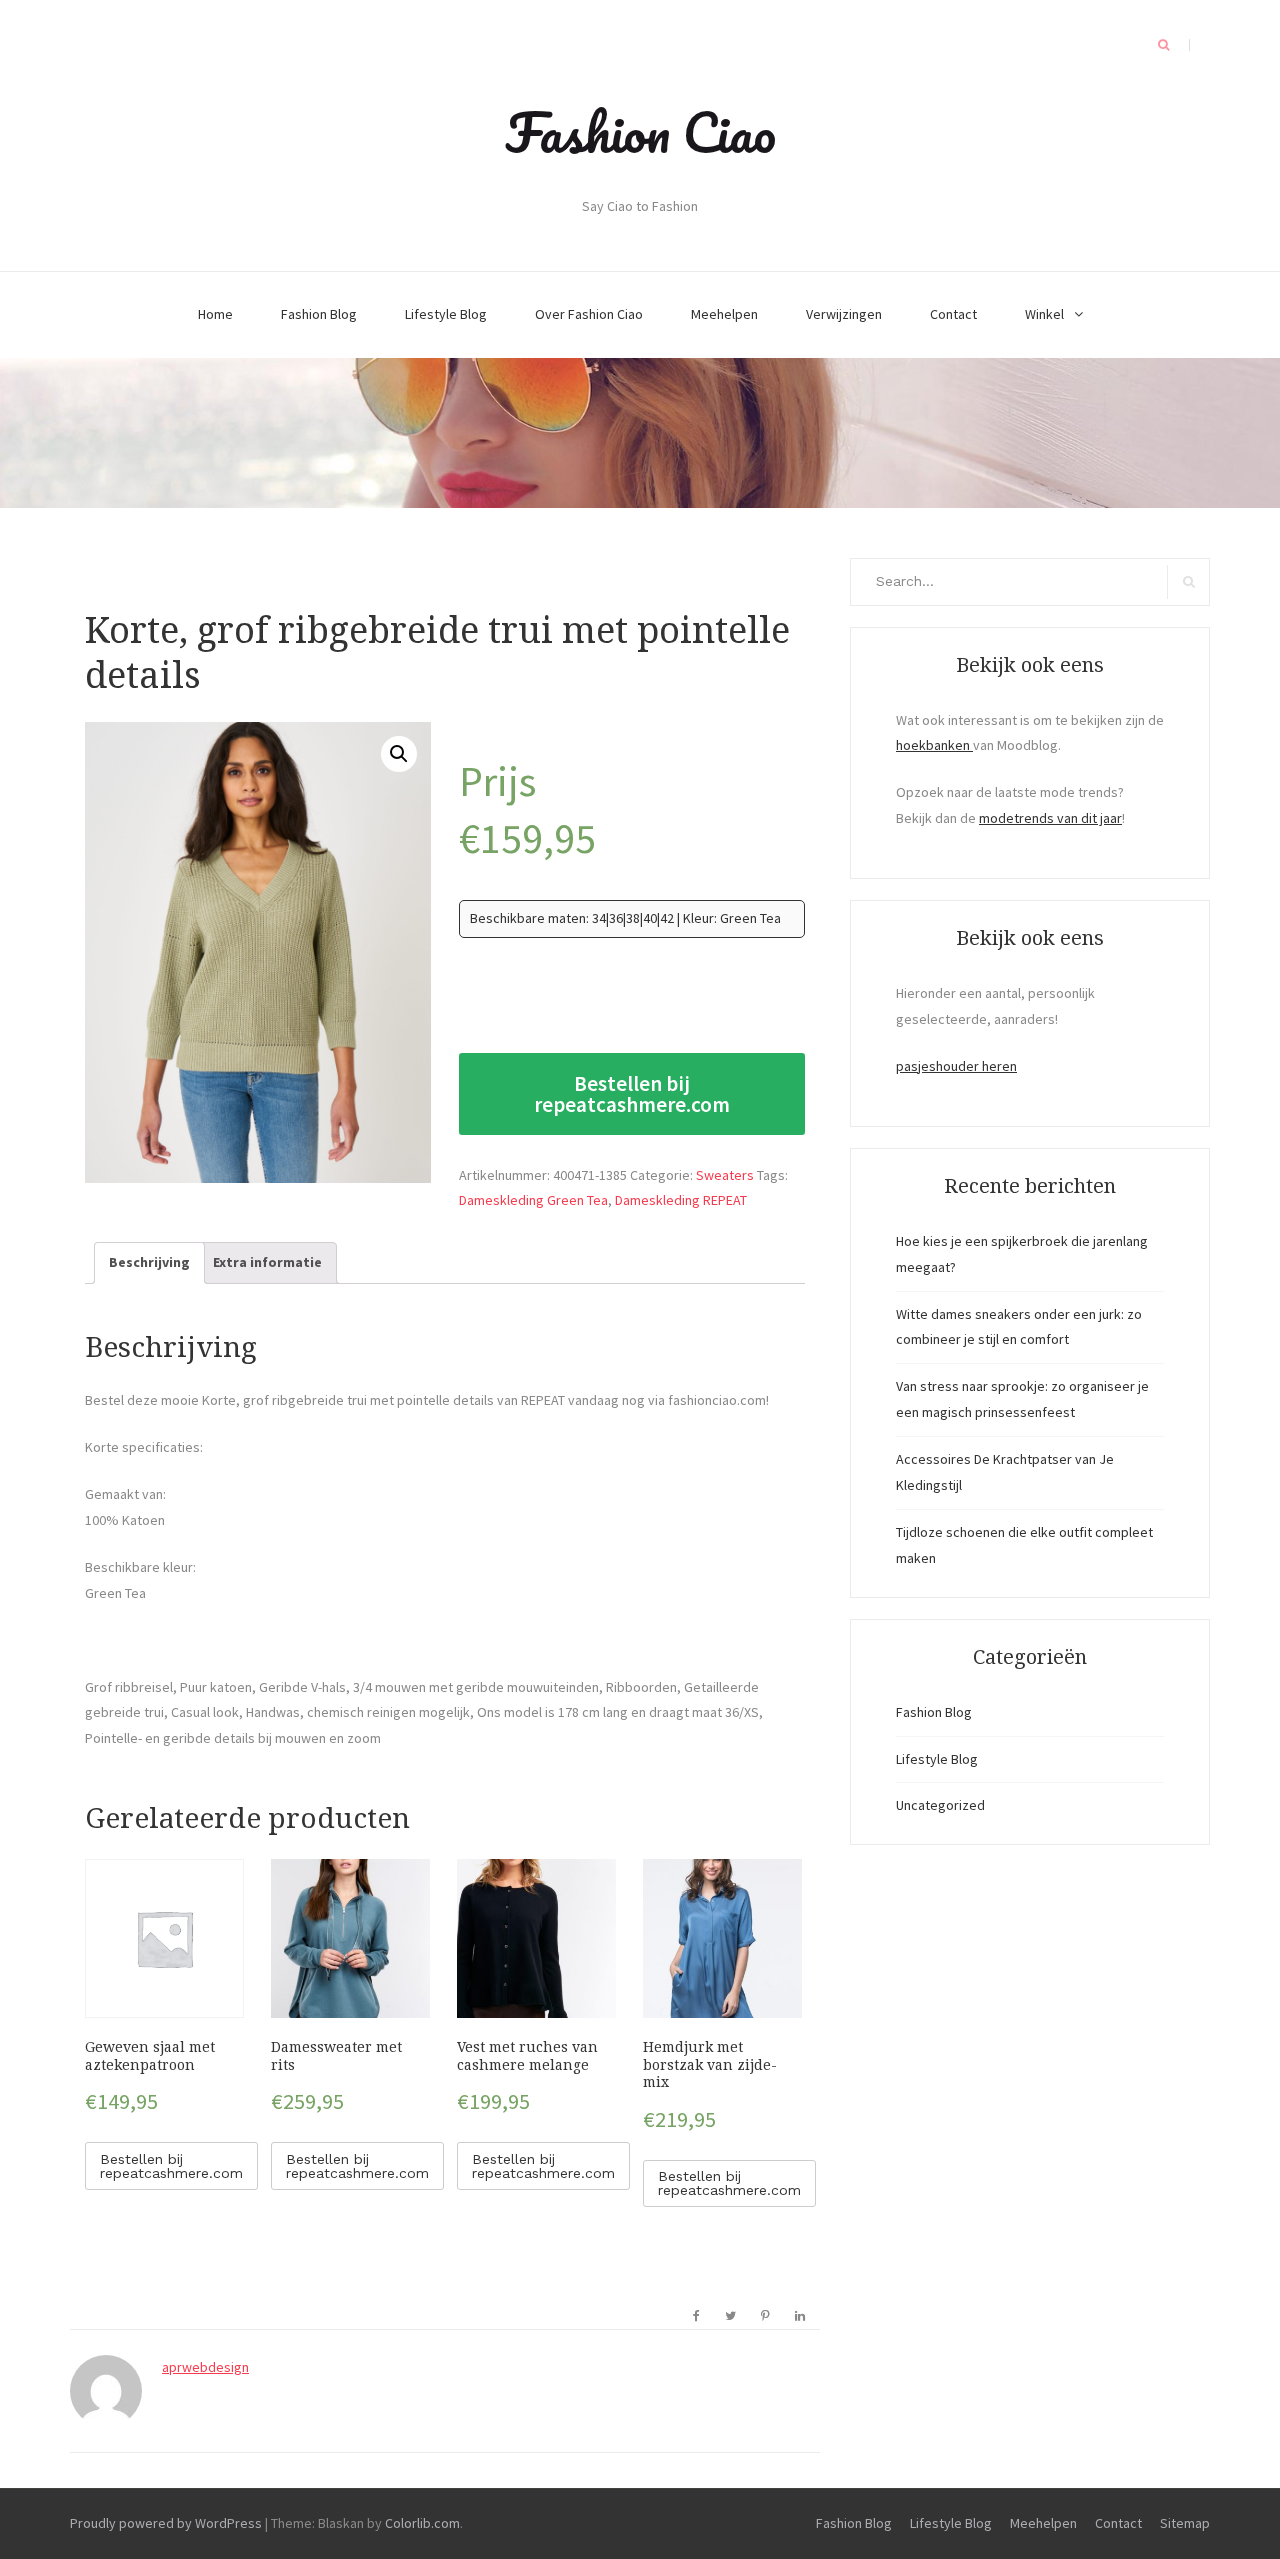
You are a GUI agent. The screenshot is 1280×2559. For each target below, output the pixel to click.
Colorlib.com (422, 2523)
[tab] (149, 1263)
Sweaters (725, 1175)
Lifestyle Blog (446, 314)
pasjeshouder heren (956, 1066)
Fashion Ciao (640, 132)
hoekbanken (934, 745)
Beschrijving (149, 1262)
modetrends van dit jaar (1050, 818)
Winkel (1044, 314)
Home (215, 314)
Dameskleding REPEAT (681, 1200)
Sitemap (1185, 2523)
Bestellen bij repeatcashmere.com (632, 1094)
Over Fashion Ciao (589, 314)
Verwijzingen (844, 314)
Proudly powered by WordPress (166, 2523)
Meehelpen (724, 314)
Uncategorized (940, 1805)
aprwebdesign (205, 2367)
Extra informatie (267, 1262)
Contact (953, 314)
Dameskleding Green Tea (533, 1200)
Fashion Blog (319, 314)
